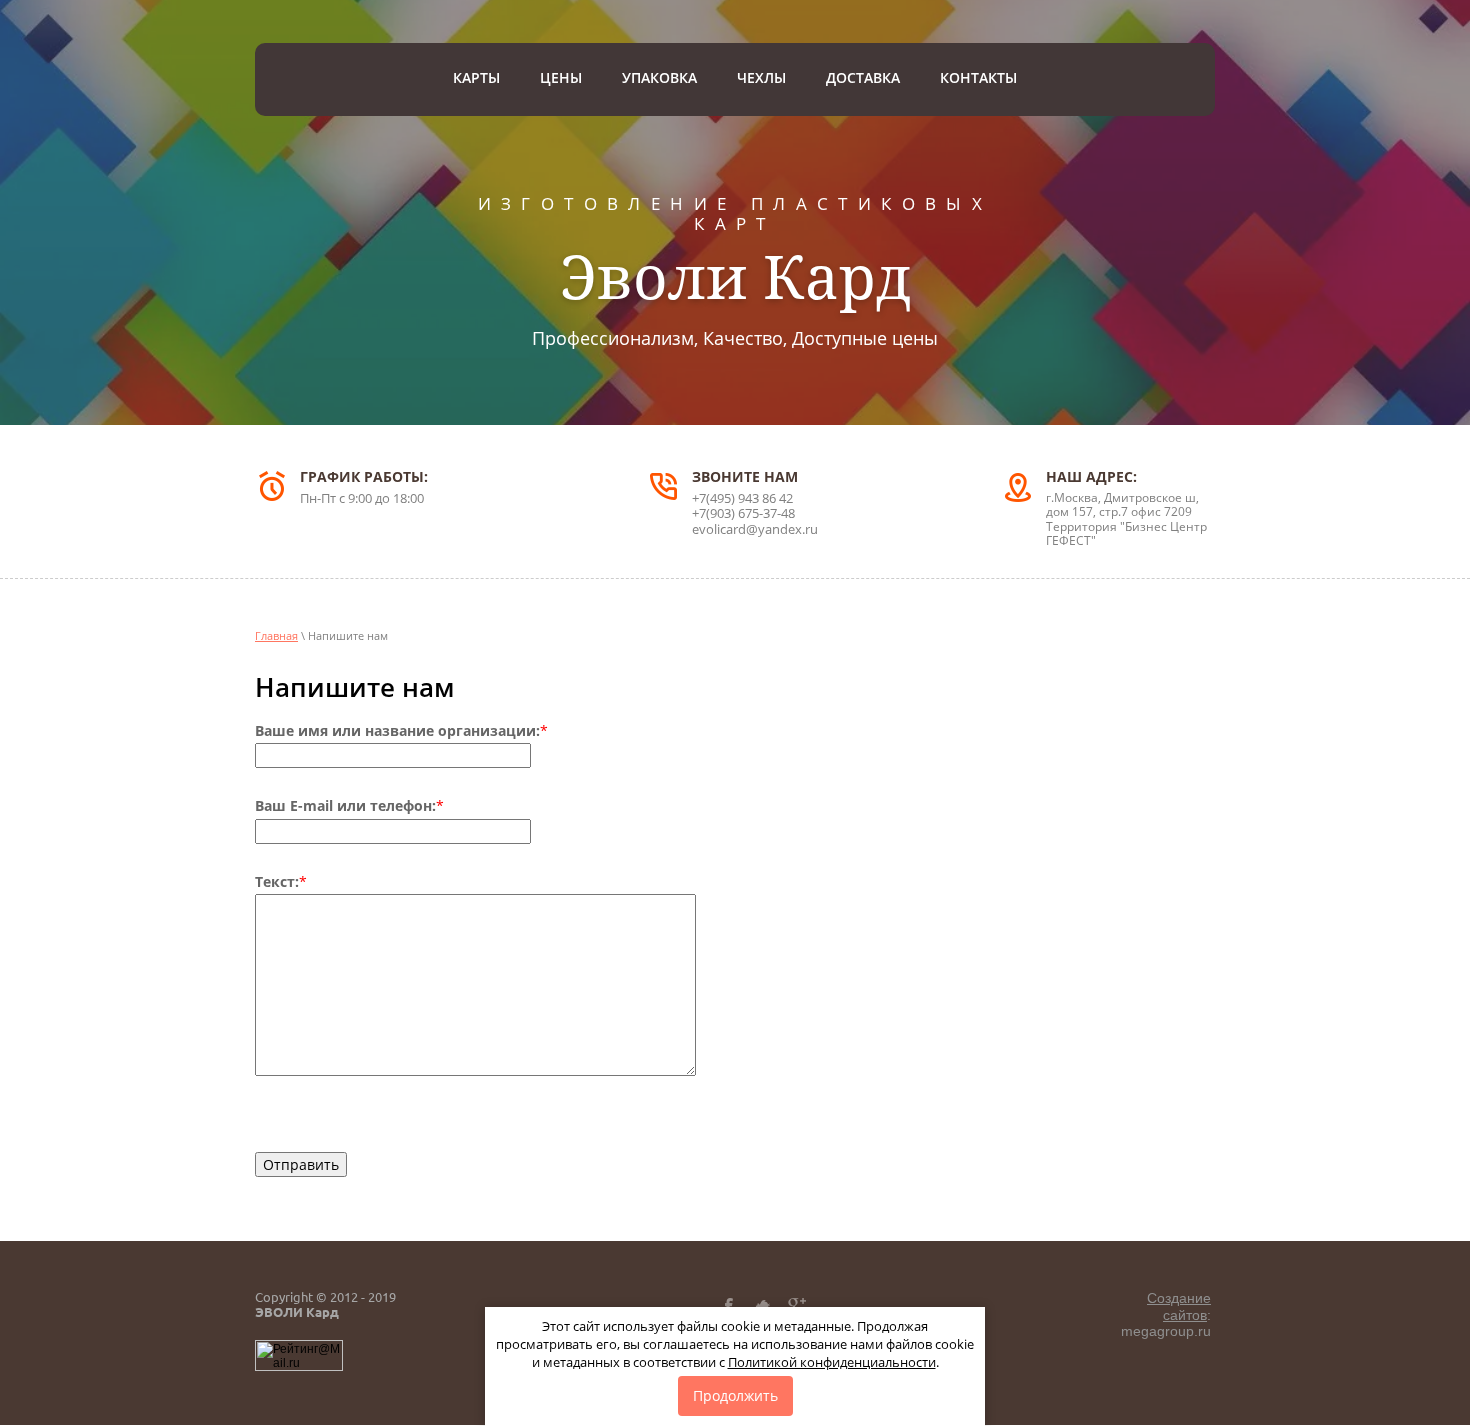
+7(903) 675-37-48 (743, 513)
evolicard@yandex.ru (755, 529)
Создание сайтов (1179, 1306)
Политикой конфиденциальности (832, 1362)
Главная (276, 635)
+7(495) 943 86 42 (742, 498)
